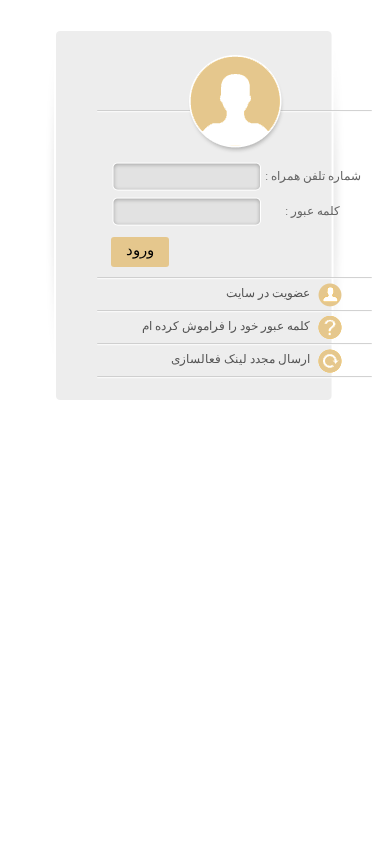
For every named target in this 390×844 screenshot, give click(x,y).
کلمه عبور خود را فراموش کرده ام (226, 326)
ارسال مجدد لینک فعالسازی (240, 359)
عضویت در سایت (268, 293)
